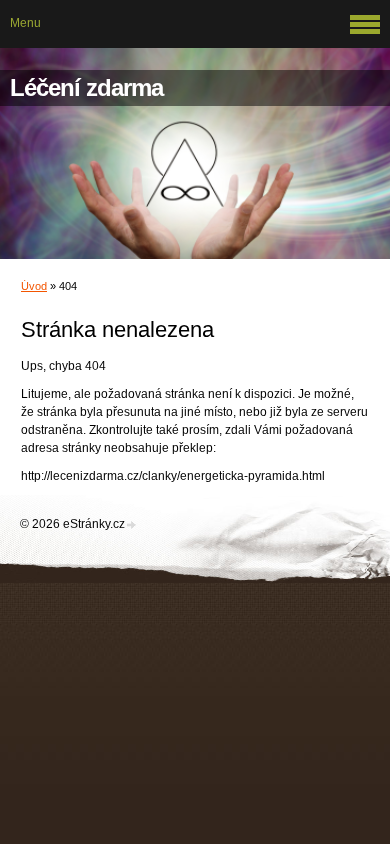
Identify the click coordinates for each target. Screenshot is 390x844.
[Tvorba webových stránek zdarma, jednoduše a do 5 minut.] (132, 525)
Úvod (34, 286)
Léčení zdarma (86, 87)
